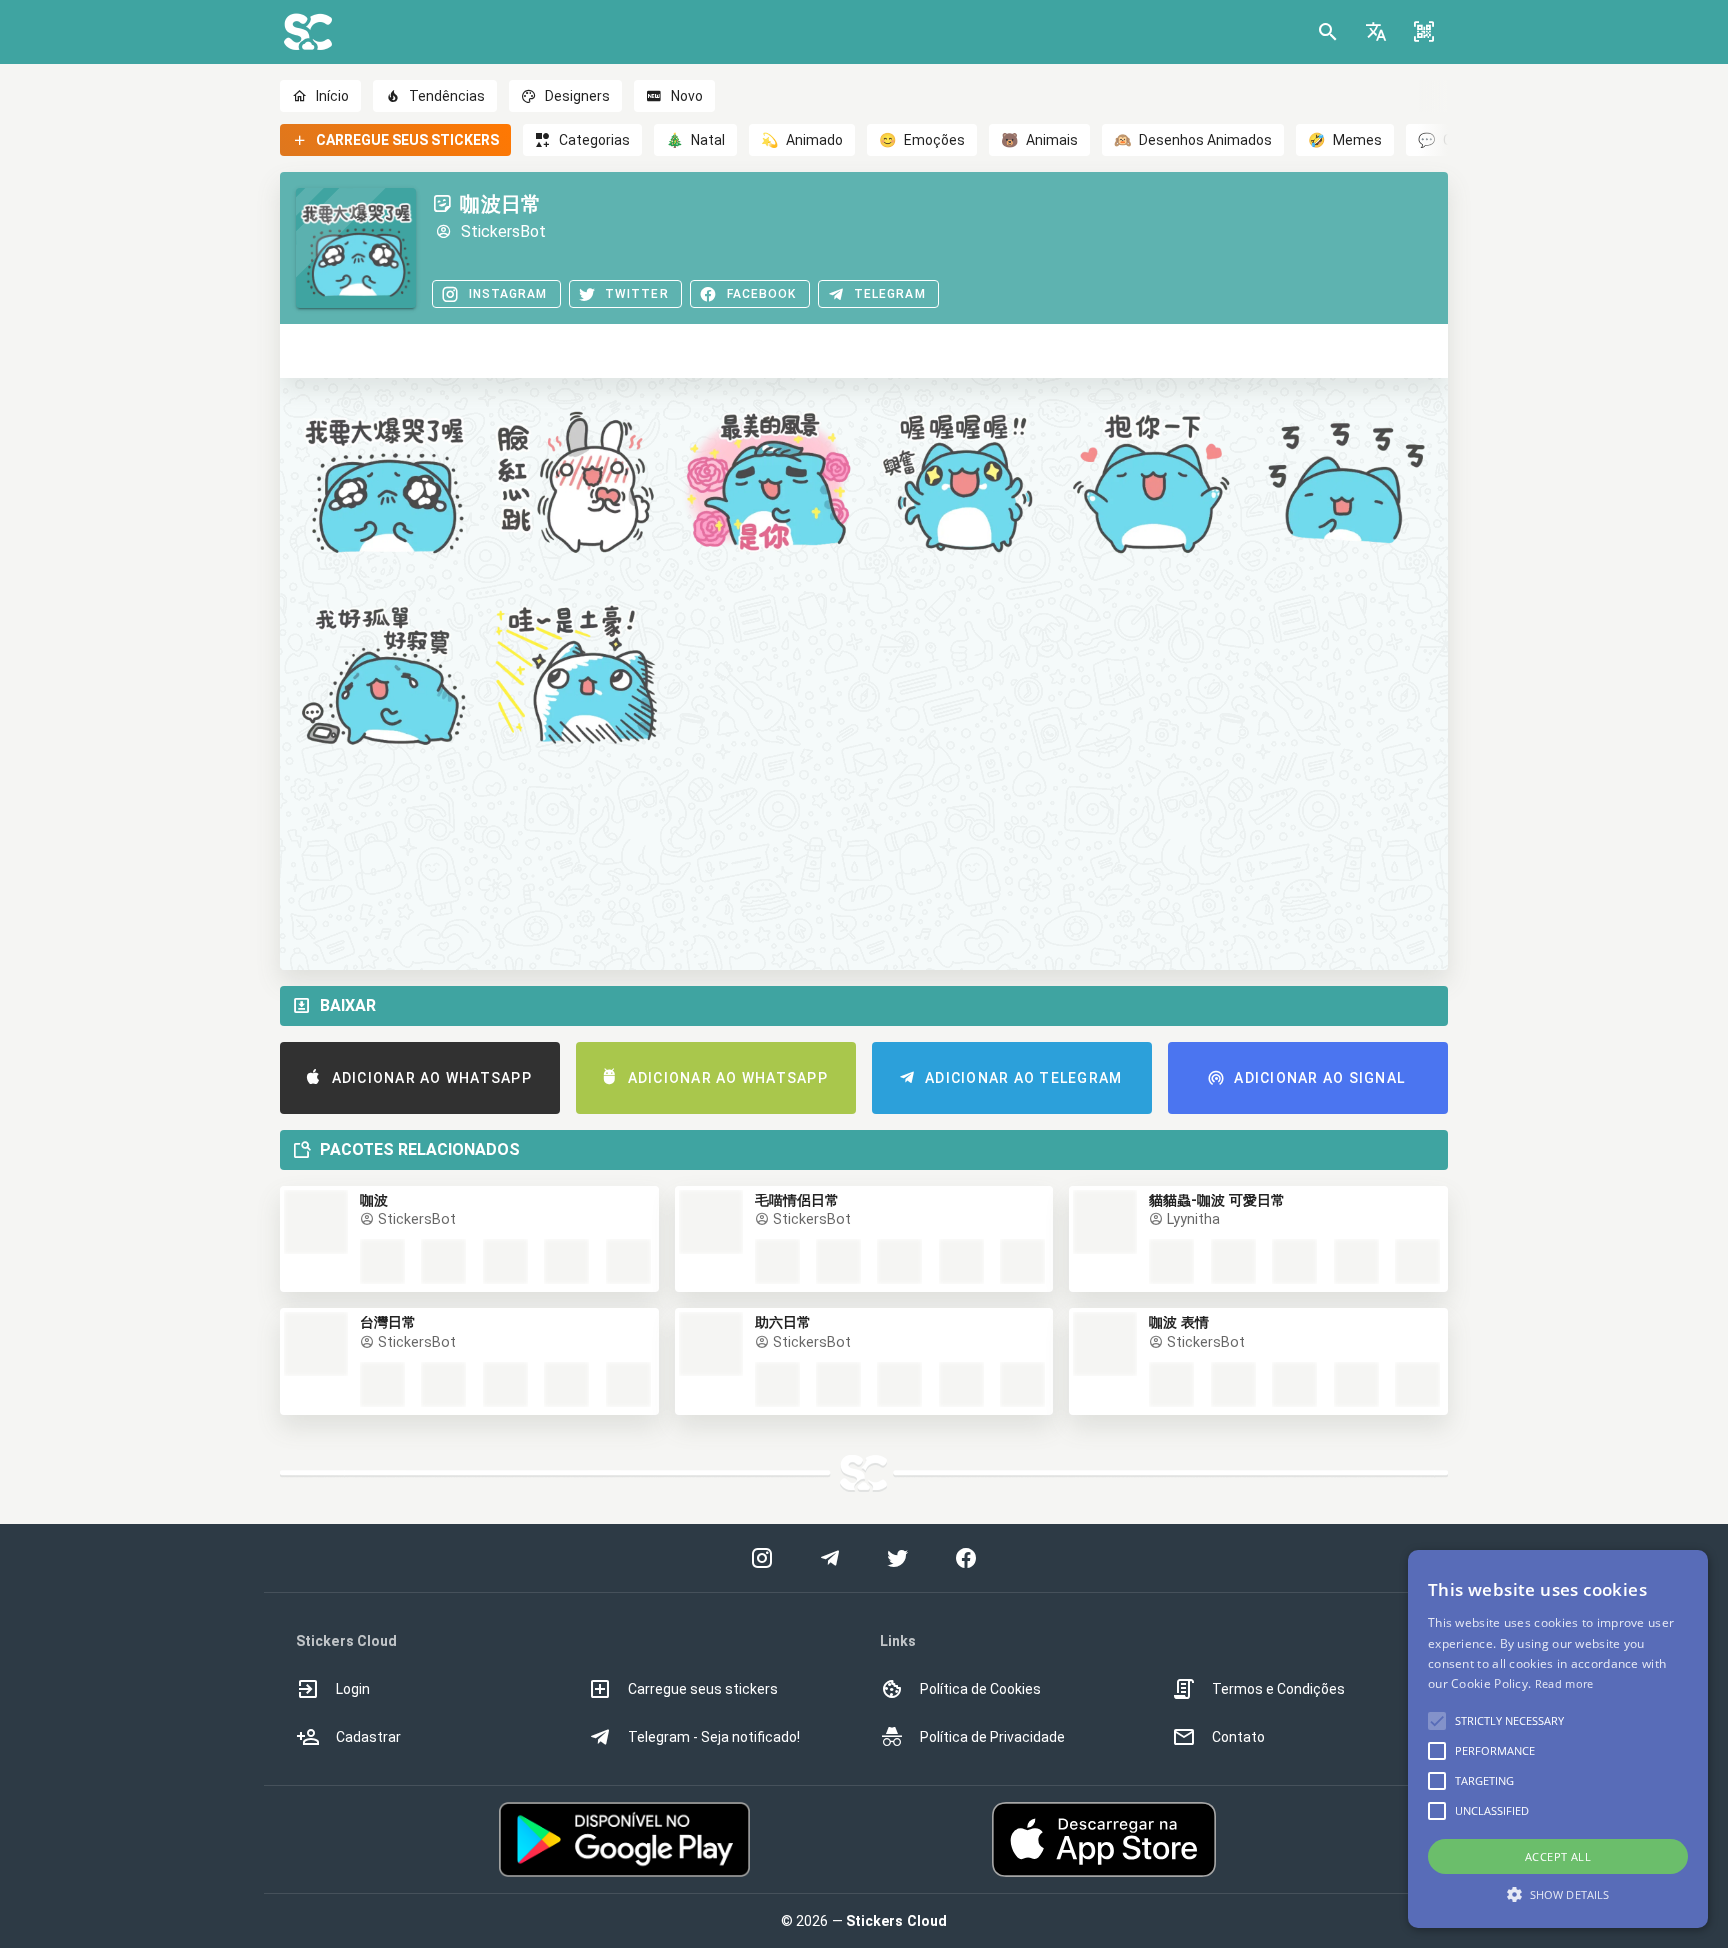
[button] (1376, 32)
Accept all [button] (1558, 1856)
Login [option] (353, 1689)
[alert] (1558, 1739)
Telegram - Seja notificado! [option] (714, 1737)
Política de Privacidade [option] (992, 1737)
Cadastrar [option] (368, 1737)
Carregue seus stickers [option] (703, 1689)
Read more (1564, 1683)
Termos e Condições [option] (1278, 1689)
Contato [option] (1238, 1737)
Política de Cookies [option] (980, 1689)
